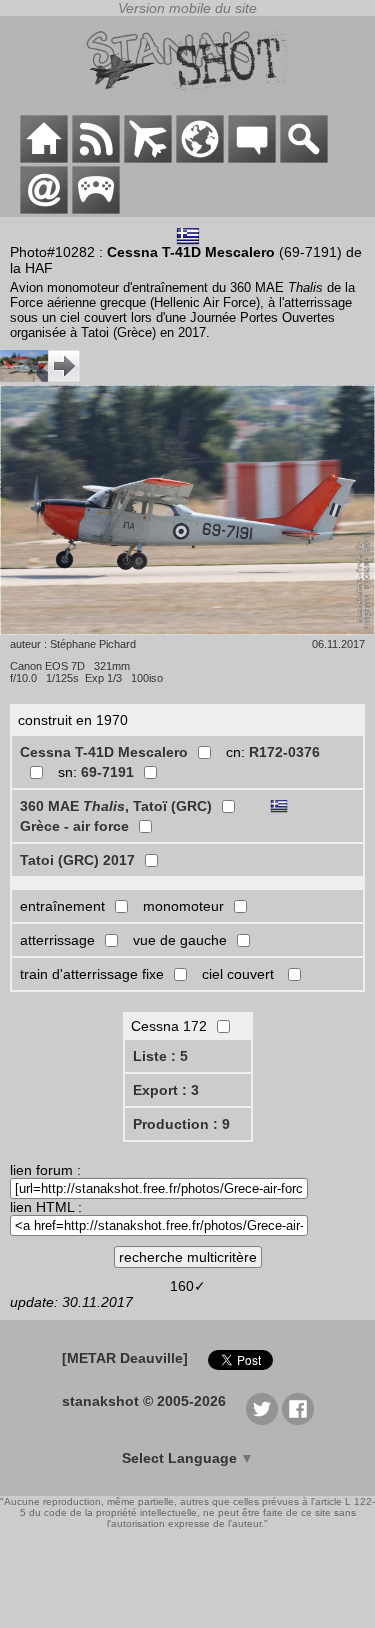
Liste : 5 (160, 1056)
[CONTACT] (44, 209)
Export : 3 (166, 1090)
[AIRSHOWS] (200, 158)
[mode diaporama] (187, 511)
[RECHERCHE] (304, 158)
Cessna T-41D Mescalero (104, 752)
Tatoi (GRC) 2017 (77, 860)
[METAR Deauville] (125, 1358)
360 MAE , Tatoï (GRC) (116, 806)
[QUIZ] (96, 209)
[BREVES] (96, 158)
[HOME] (44, 158)
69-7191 (107, 772)
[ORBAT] (148, 158)
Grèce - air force (74, 826)
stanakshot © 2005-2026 (144, 1401)
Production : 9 (181, 1124)
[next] (40, 377)
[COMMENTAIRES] (252, 158)
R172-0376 (284, 752)
